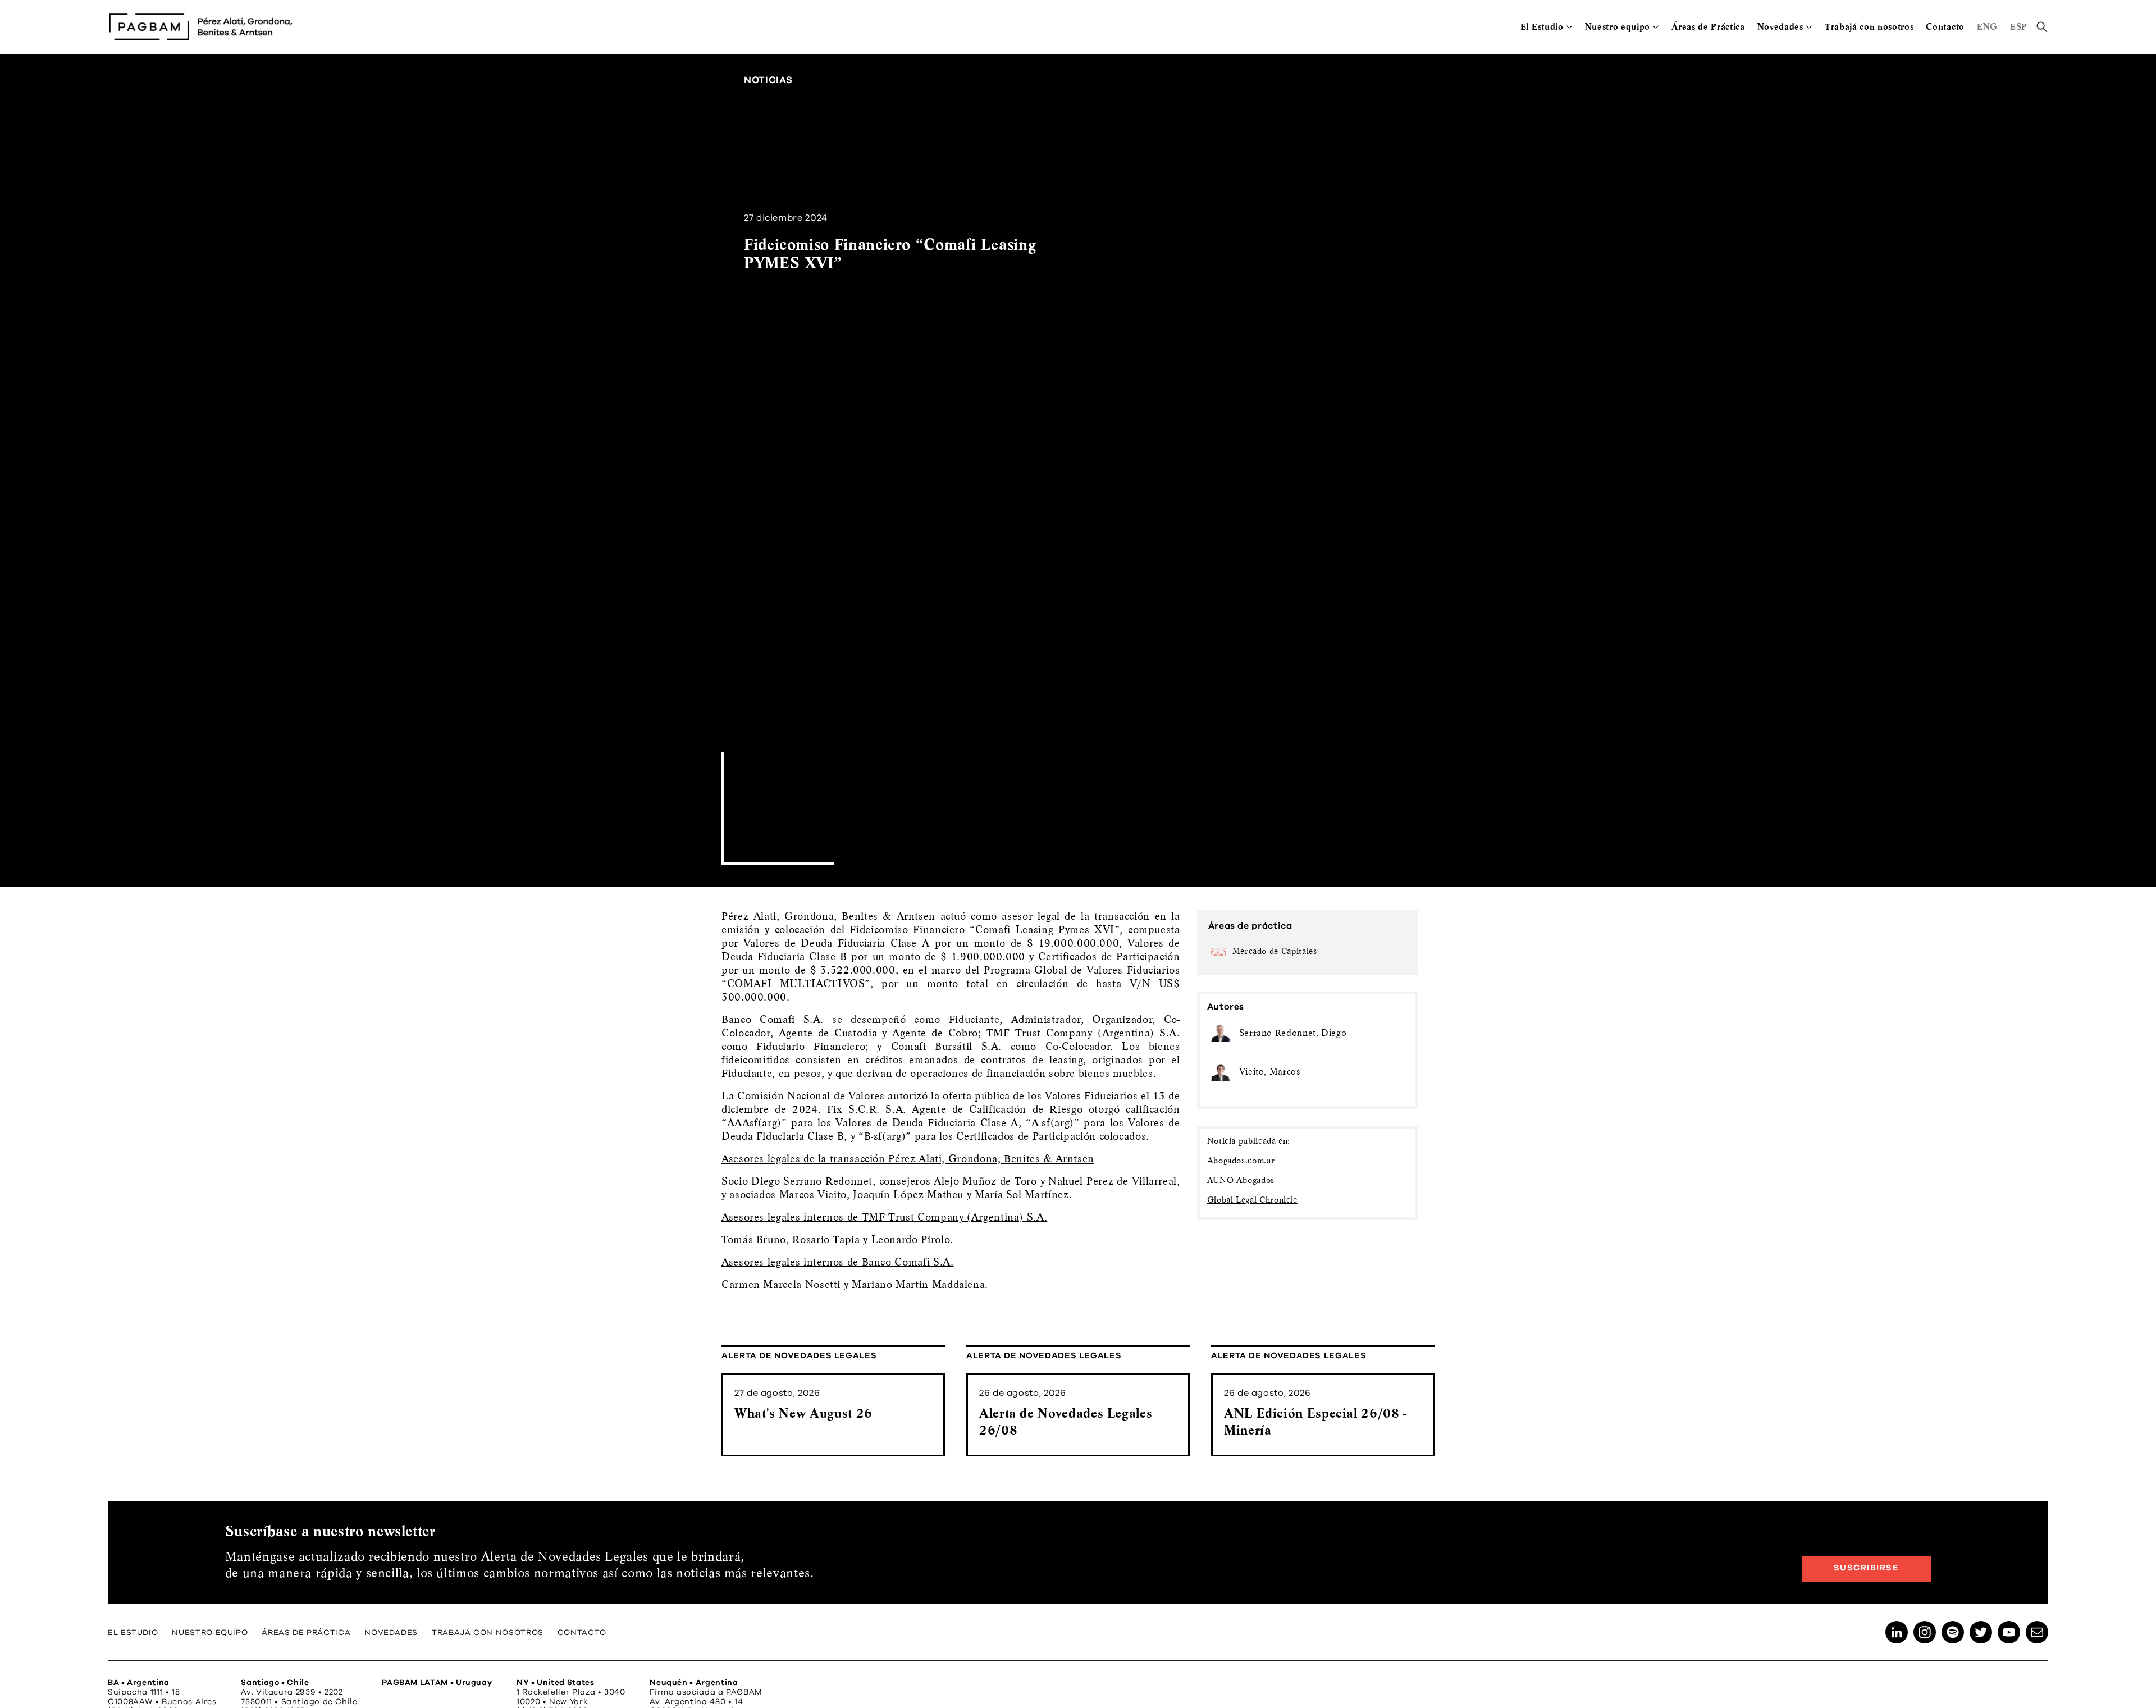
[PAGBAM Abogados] (200, 27)
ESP (2019, 27)
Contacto (1945, 27)
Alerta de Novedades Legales (799, 1356)
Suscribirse (1867, 1568)
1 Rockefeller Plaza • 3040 (571, 1692)
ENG (1987, 27)
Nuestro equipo (1618, 27)
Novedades (1780, 27)
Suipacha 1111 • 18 (144, 1692)
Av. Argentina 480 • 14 (696, 1702)
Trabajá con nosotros (1869, 27)
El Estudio (1542, 27)
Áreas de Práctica (1708, 27)
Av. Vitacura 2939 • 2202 (292, 1692)
